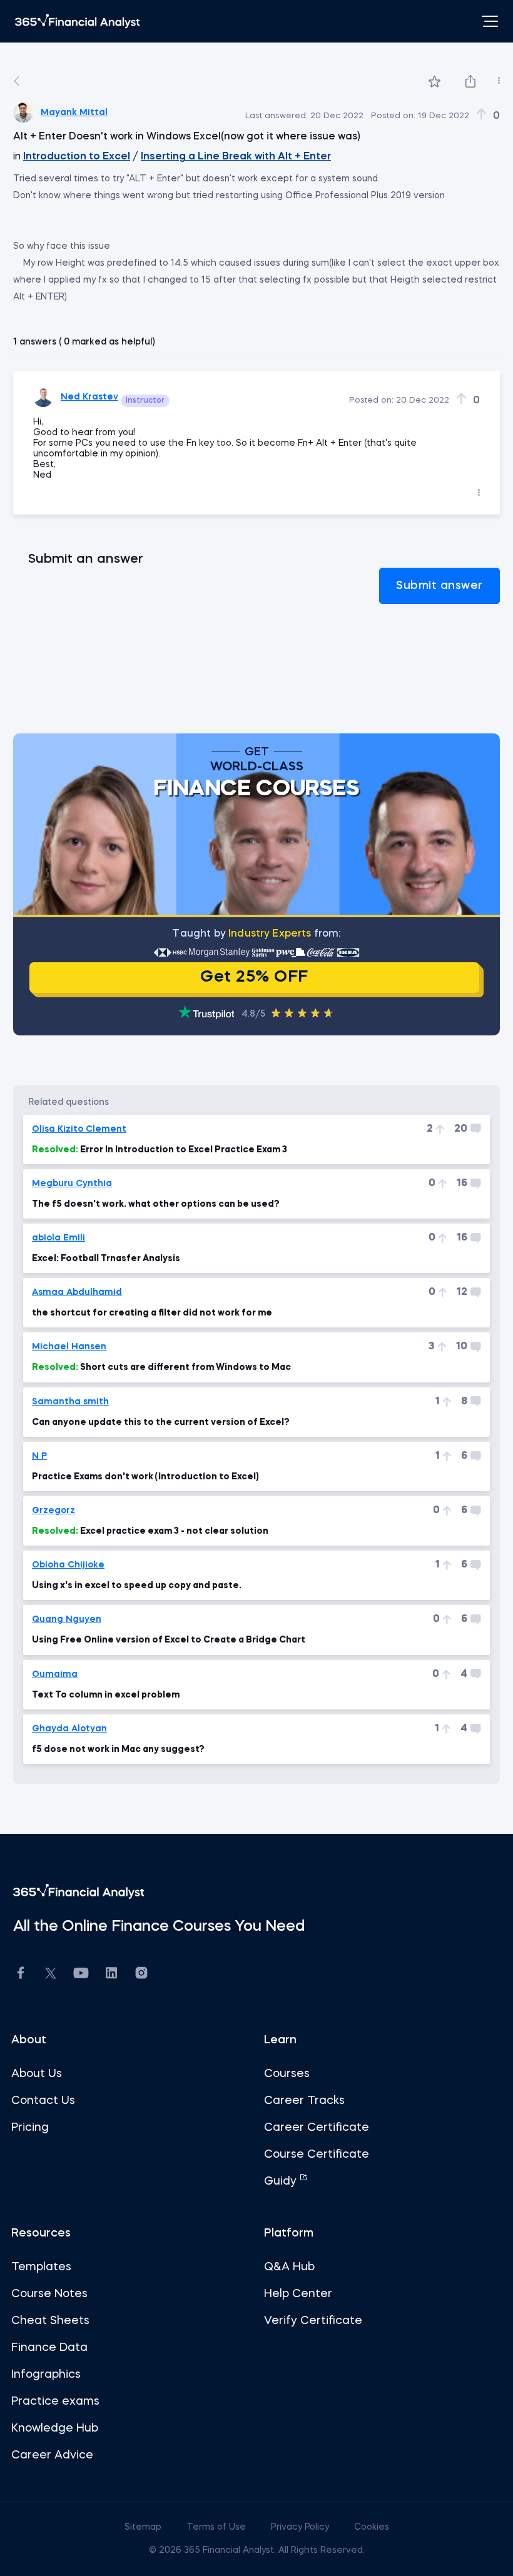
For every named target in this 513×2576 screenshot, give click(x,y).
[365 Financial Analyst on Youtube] (81, 1975)
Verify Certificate (313, 2321)
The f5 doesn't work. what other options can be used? (156, 1204)
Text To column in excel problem (106, 1695)
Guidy (282, 2181)
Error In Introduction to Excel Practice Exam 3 (160, 1150)
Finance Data (49, 2348)
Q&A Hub (289, 2267)
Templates (41, 2267)
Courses (287, 2074)
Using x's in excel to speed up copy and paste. (137, 1586)
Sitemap (144, 2527)
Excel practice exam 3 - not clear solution (150, 1531)
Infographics (46, 2375)
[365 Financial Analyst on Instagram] (141, 1975)
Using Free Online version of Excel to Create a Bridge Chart (169, 1640)
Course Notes (49, 2294)
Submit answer (439, 586)
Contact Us (43, 2101)
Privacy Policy (301, 2527)
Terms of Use (217, 2527)
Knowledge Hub (55, 2428)
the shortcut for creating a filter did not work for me (152, 1313)
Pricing (30, 2128)
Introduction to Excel (77, 157)
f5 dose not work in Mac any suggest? (118, 1749)
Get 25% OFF (254, 977)
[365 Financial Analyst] (78, 21)
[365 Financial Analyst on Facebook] (21, 1975)
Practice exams (55, 2402)
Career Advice (52, 2455)
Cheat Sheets (50, 2321)
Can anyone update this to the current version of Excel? (161, 1422)
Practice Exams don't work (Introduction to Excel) (145, 1477)
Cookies (372, 2527)
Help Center (298, 2294)
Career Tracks (304, 2101)
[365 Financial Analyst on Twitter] (51, 1975)
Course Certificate (317, 2155)
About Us (37, 2074)
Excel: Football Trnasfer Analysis (106, 1259)
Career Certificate (317, 2128)
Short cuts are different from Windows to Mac (161, 1367)
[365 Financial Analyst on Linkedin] (111, 1975)
